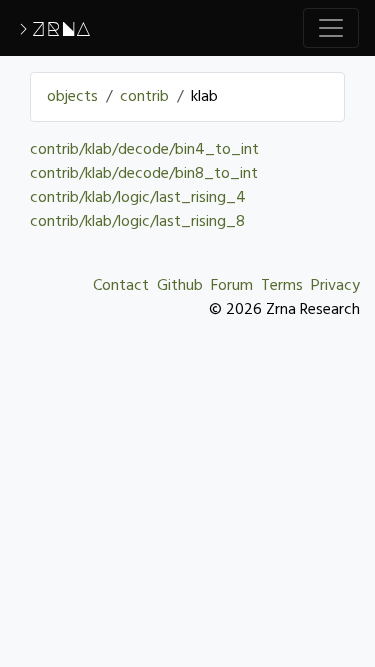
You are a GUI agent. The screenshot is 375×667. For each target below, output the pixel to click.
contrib (144, 97)
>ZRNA (53, 28)
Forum (232, 286)
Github (180, 286)
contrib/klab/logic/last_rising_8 (137, 222)
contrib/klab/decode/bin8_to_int (144, 174)
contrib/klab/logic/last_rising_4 (138, 198)
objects (72, 97)
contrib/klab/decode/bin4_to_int (144, 150)
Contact (121, 286)
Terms (282, 286)
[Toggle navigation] (331, 28)
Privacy (335, 286)
